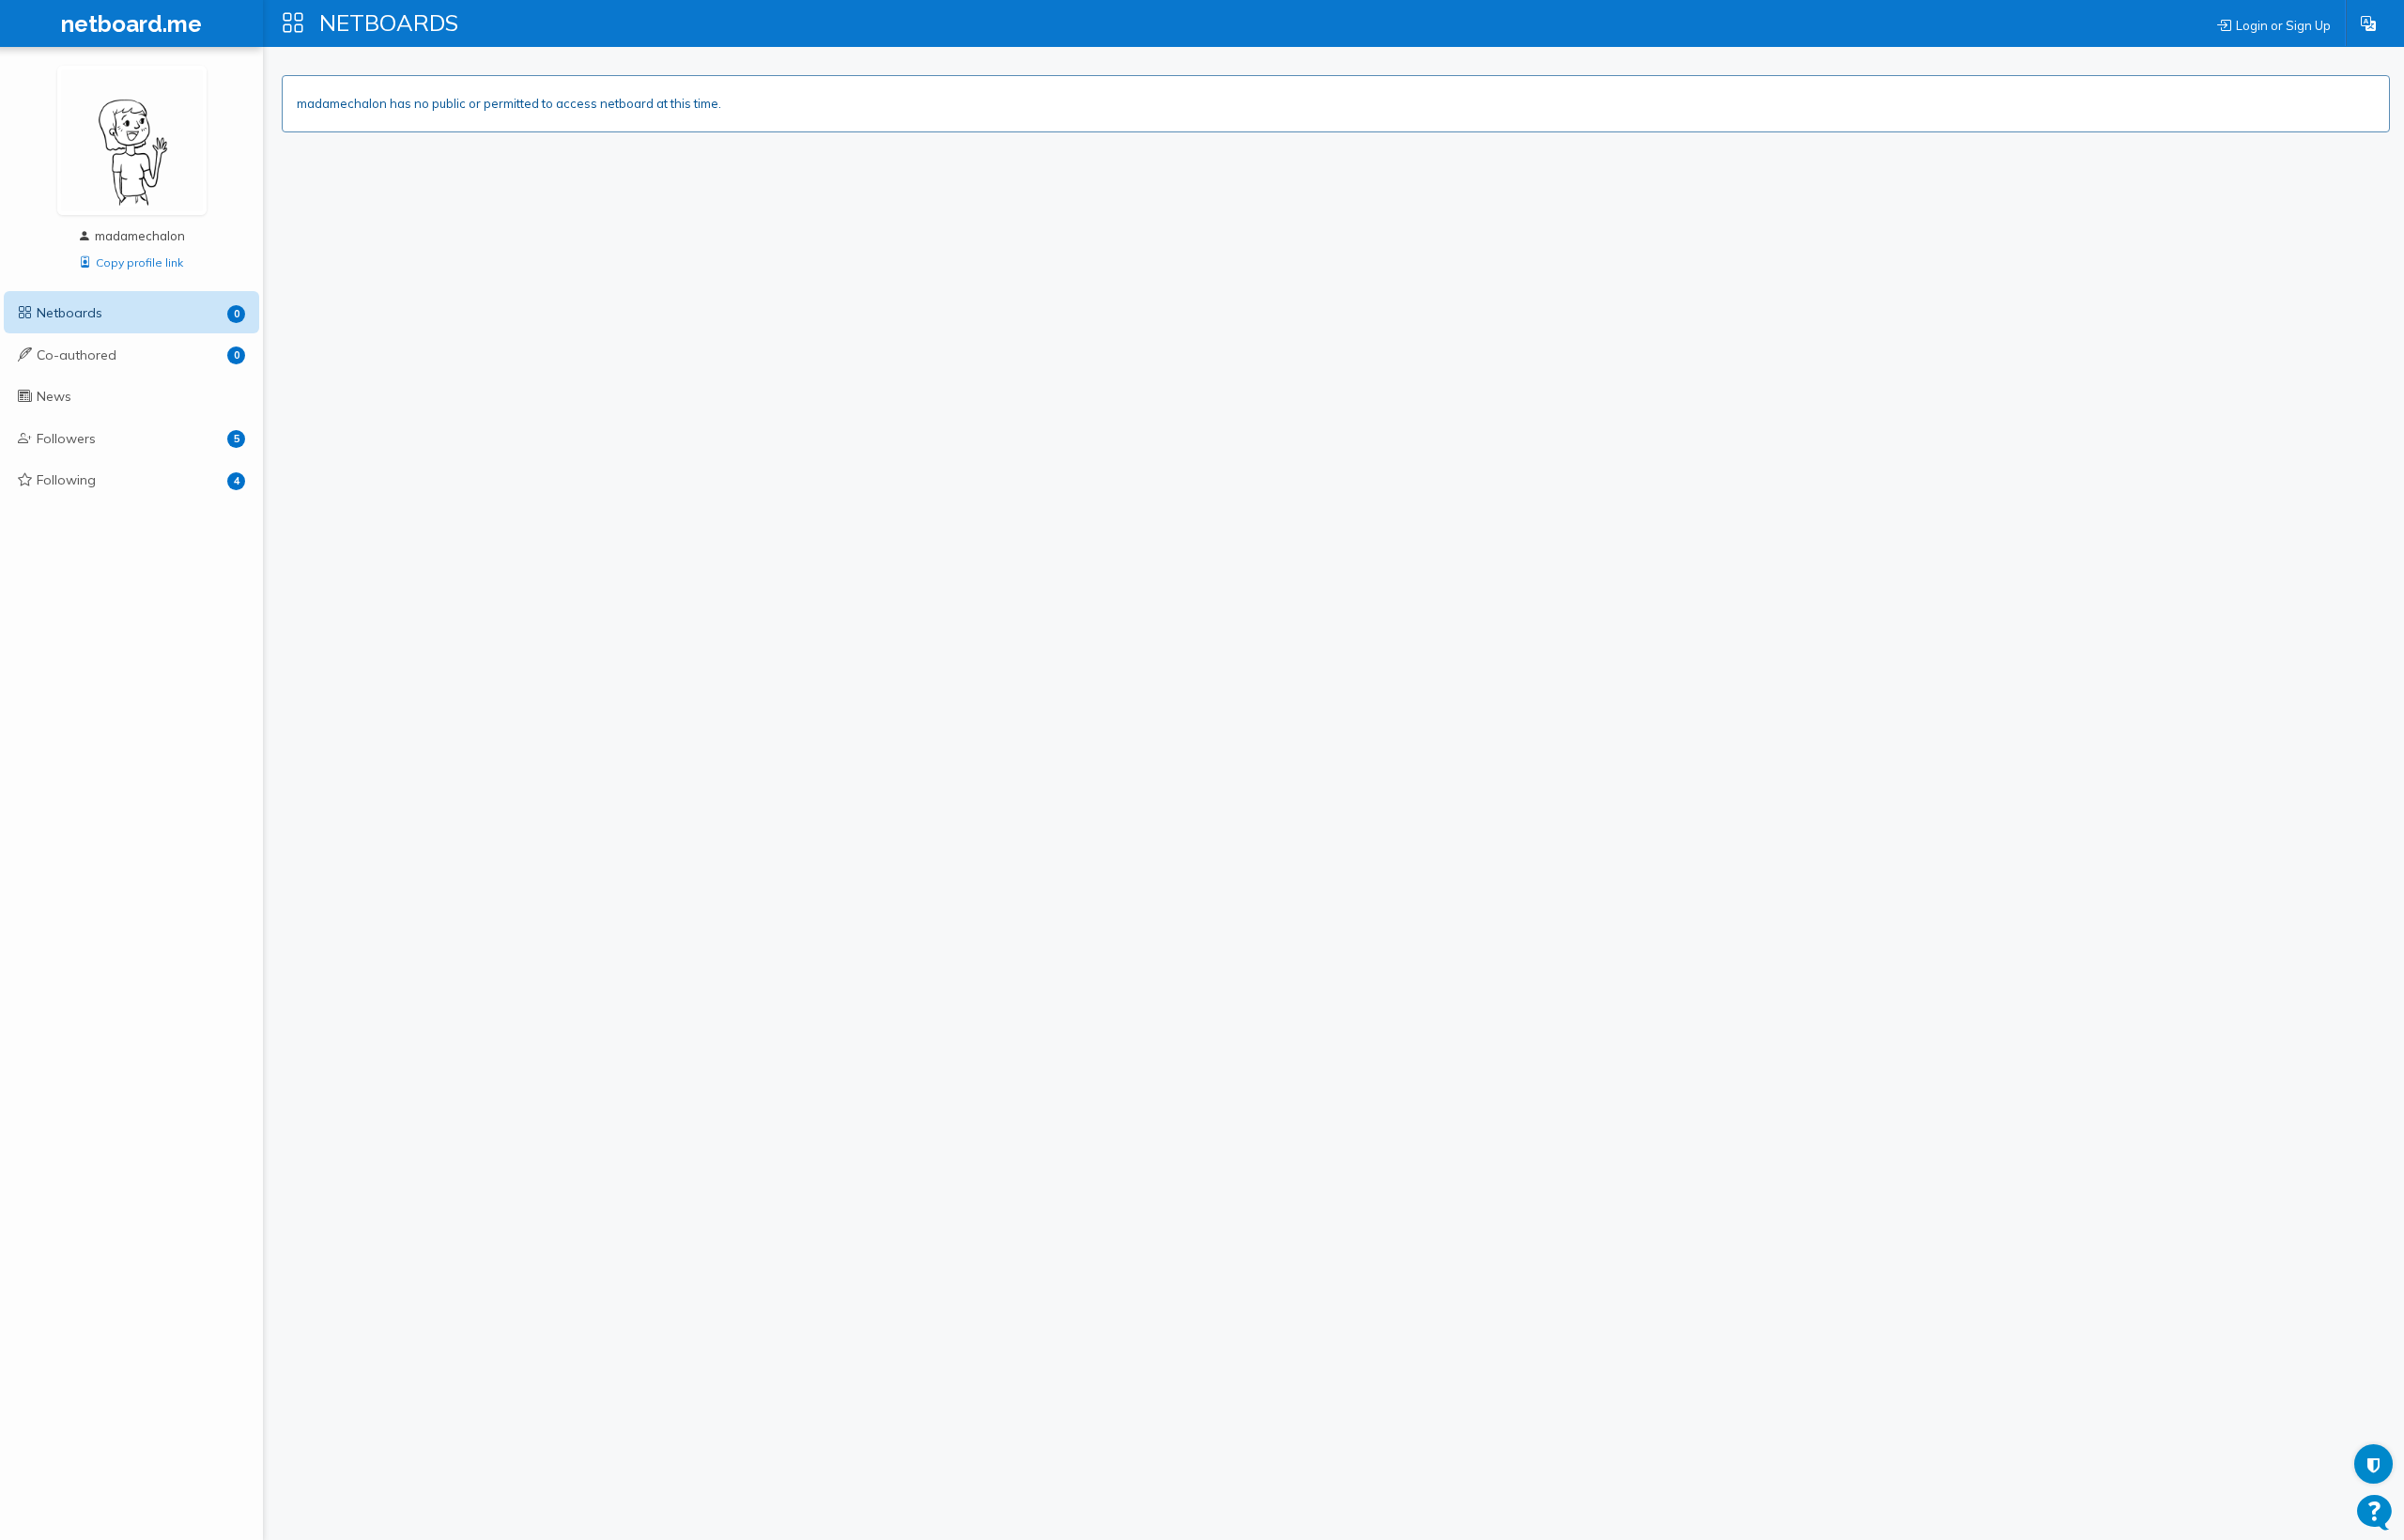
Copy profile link (139, 262)
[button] (2368, 23)
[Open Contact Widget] (2374, 1512)
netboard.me (131, 24)
